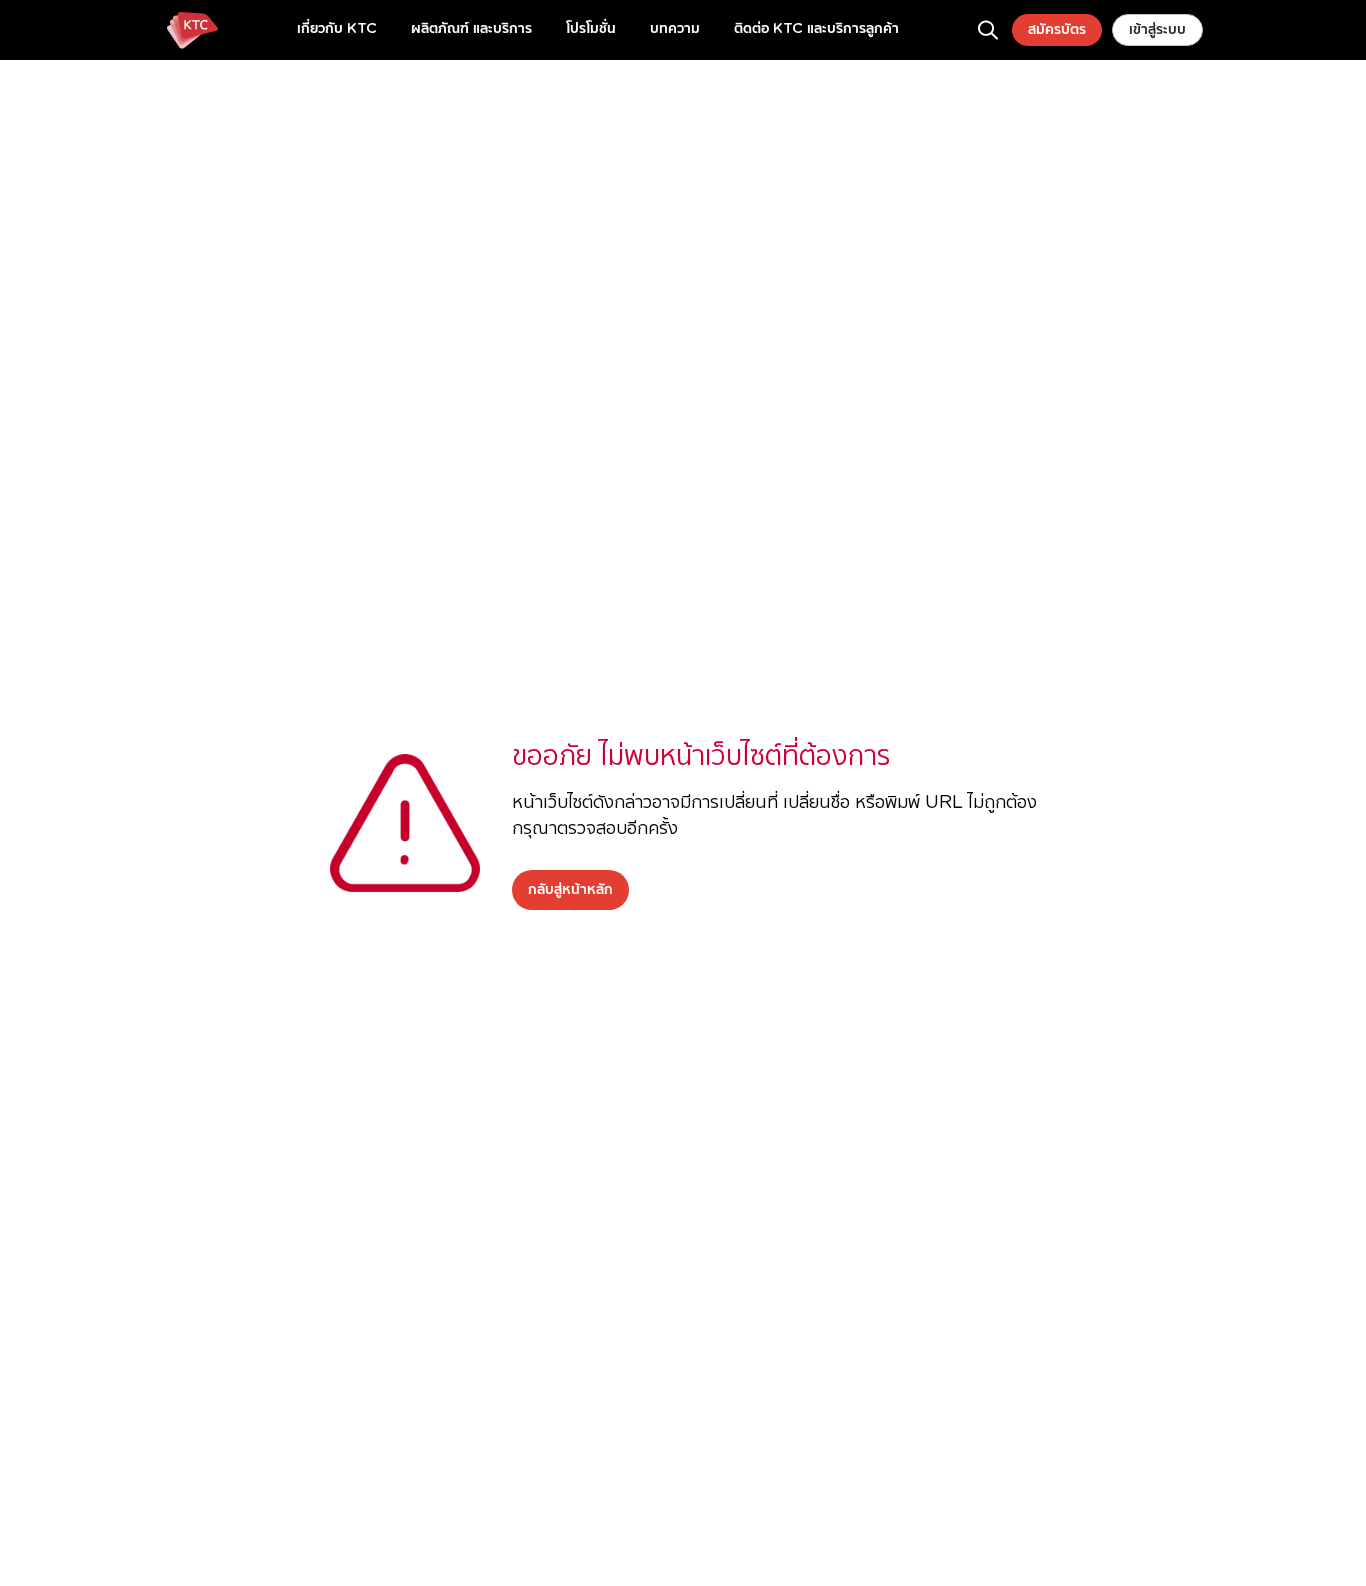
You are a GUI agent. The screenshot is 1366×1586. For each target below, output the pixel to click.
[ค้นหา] (988, 30)
